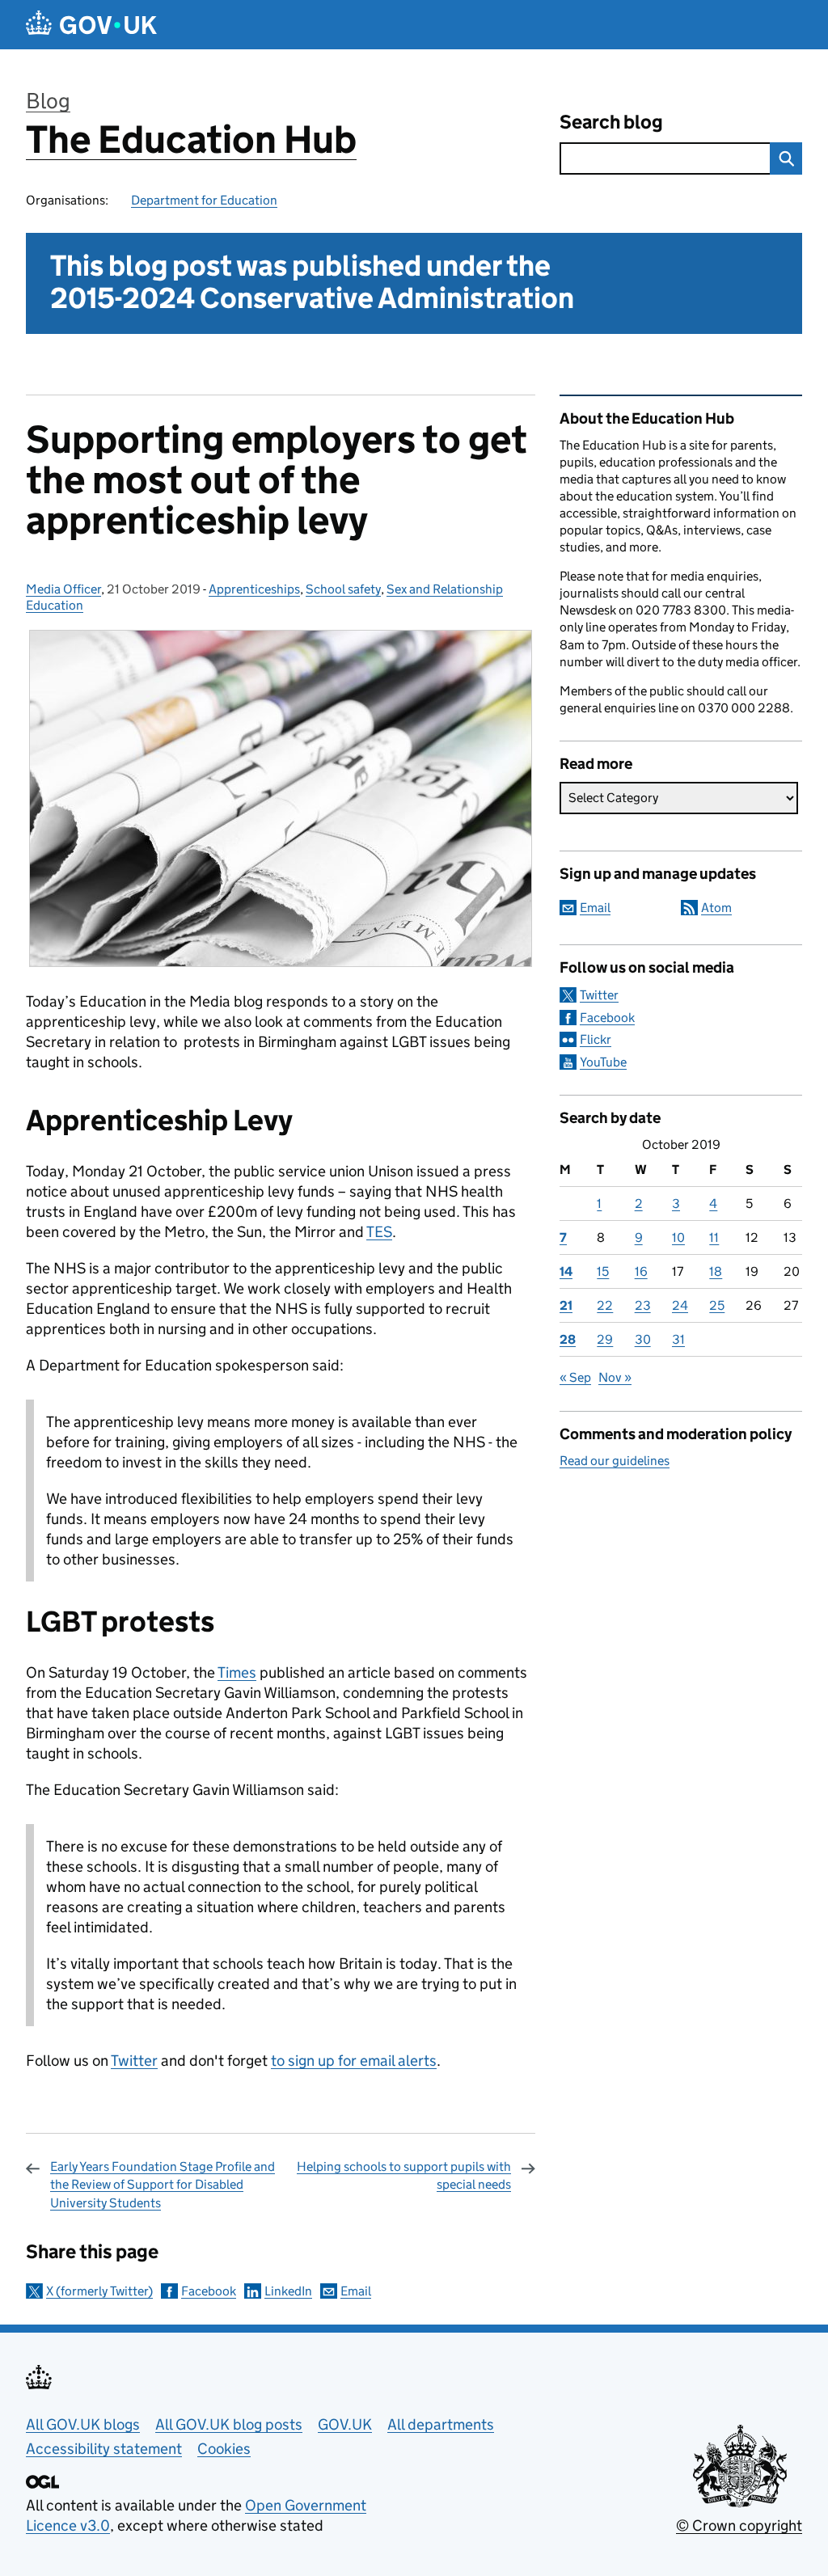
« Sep (575, 1377)
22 (605, 1305)
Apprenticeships (254, 589)
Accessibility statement (104, 2449)
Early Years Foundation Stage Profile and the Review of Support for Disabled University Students (163, 2185)
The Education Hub (191, 139)
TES (379, 1232)
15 (603, 1271)
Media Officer (63, 589)
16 (641, 1271)
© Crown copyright (739, 2525)
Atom (716, 908)
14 (566, 1271)
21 (566, 1305)
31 (678, 1339)
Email (356, 2291)
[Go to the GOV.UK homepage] (91, 25)
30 (643, 1339)
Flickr (596, 1039)
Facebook (209, 2291)
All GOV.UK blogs (83, 2424)
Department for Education (204, 200)
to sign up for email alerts (354, 2061)
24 (680, 1305)
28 (568, 1339)
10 (678, 1237)
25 (717, 1305)
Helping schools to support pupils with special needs (404, 2175)
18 (716, 1271)
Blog (48, 101)
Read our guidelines (615, 1461)
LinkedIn (288, 2291)
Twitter (134, 2061)
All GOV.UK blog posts (229, 2424)
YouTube (603, 1062)
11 (714, 1237)
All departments (441, 2424)
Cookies (224, 2449)
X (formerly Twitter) (99, 2291)
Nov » (615, 1377)
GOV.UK (345, 2424)
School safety (343, 589)
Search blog (611, 122)
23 (643, 1305)
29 (605, 1339)
